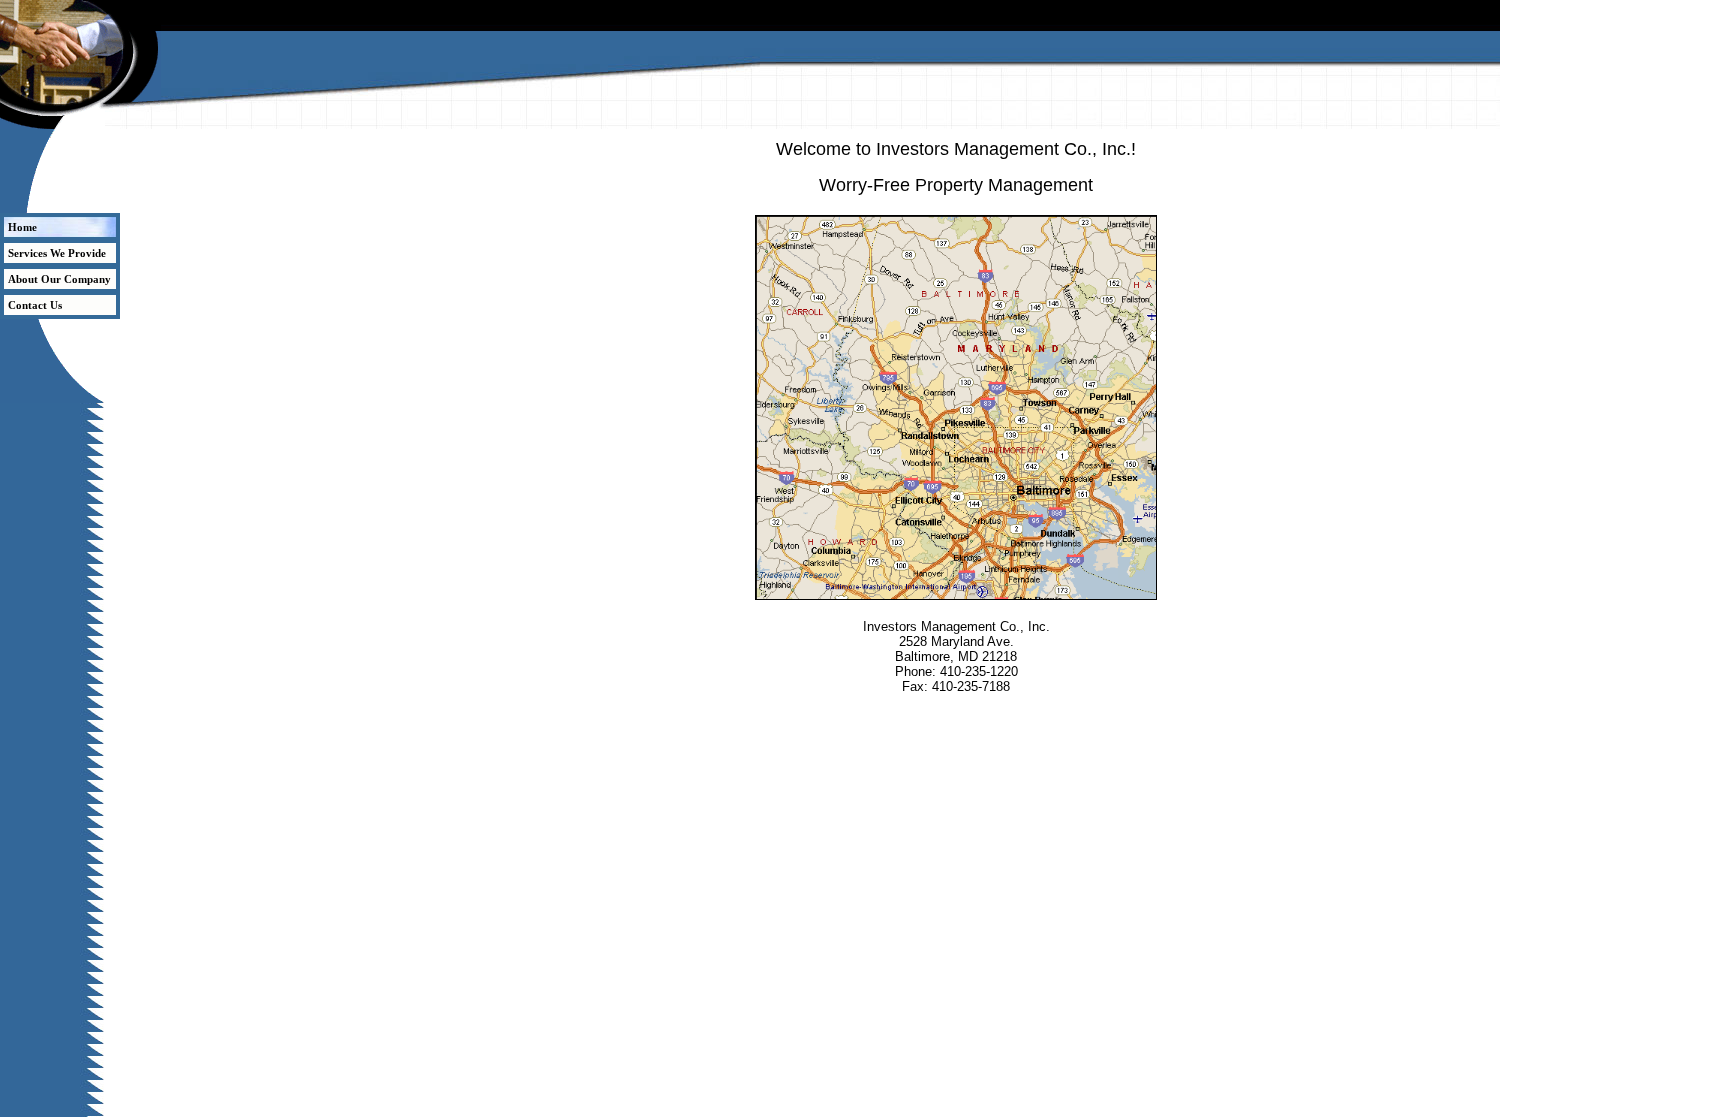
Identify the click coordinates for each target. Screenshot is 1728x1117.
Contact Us (35, 305)
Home (22, 227)
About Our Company (59, 279)
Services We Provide (57, 253)
